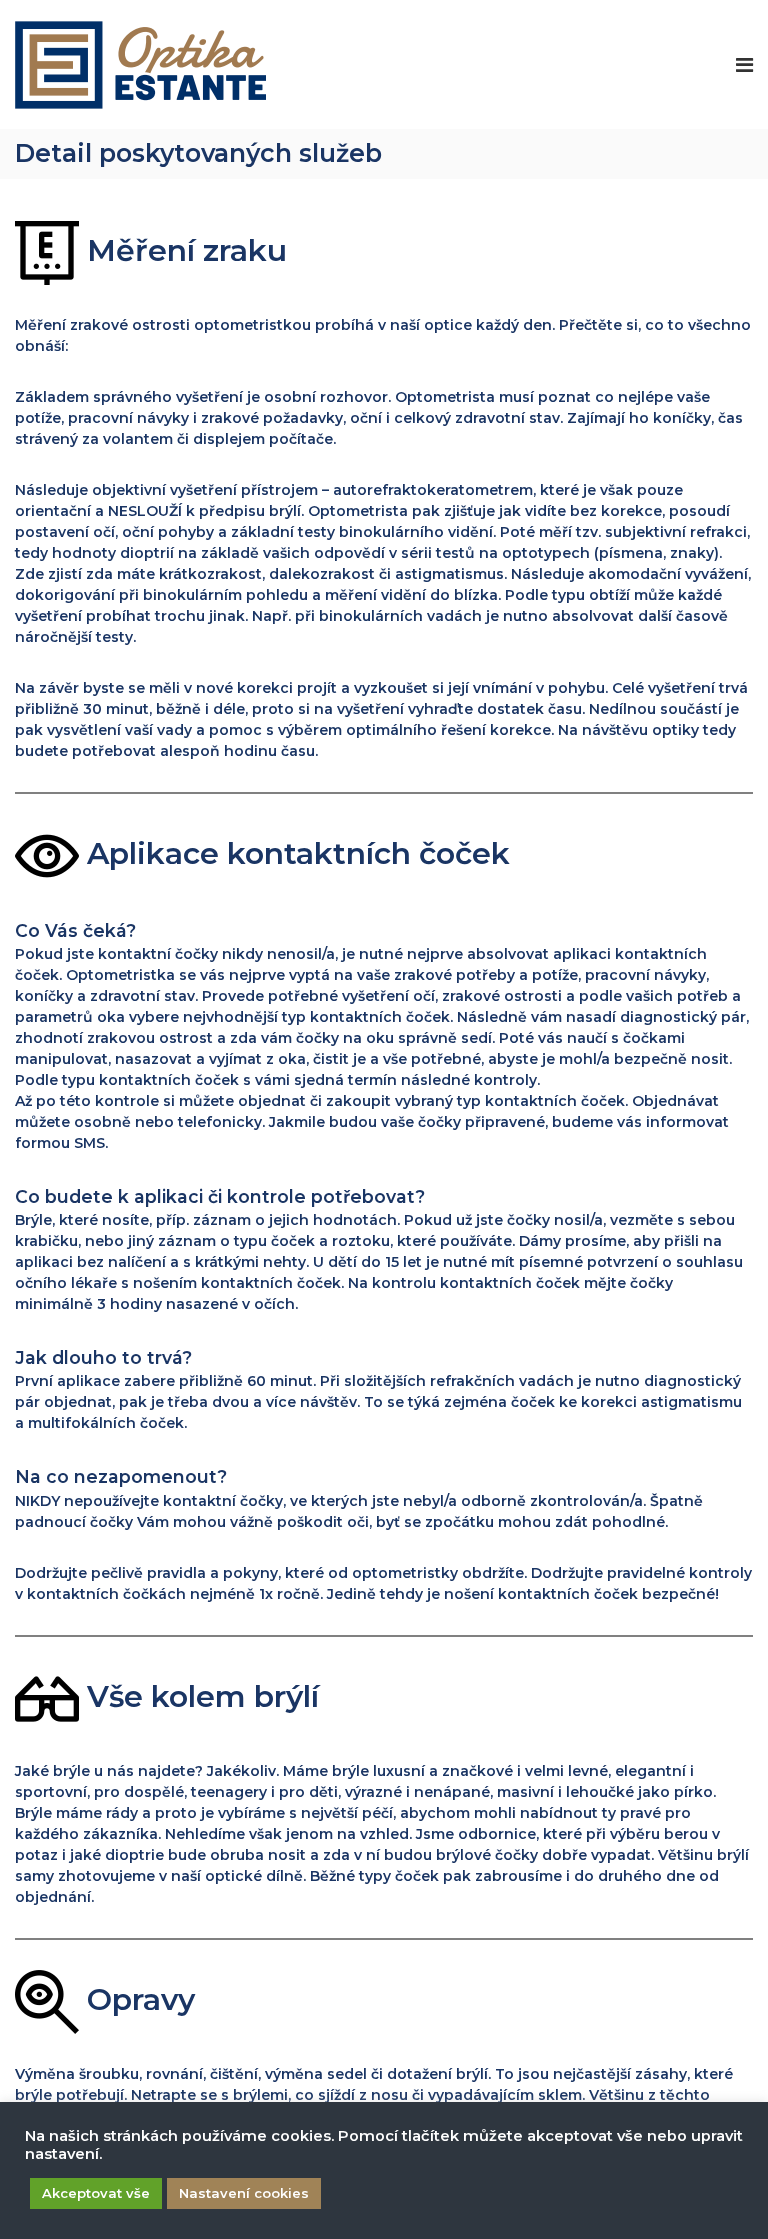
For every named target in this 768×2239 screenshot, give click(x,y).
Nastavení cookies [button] (244, 2193)
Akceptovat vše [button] (96, 2193)
